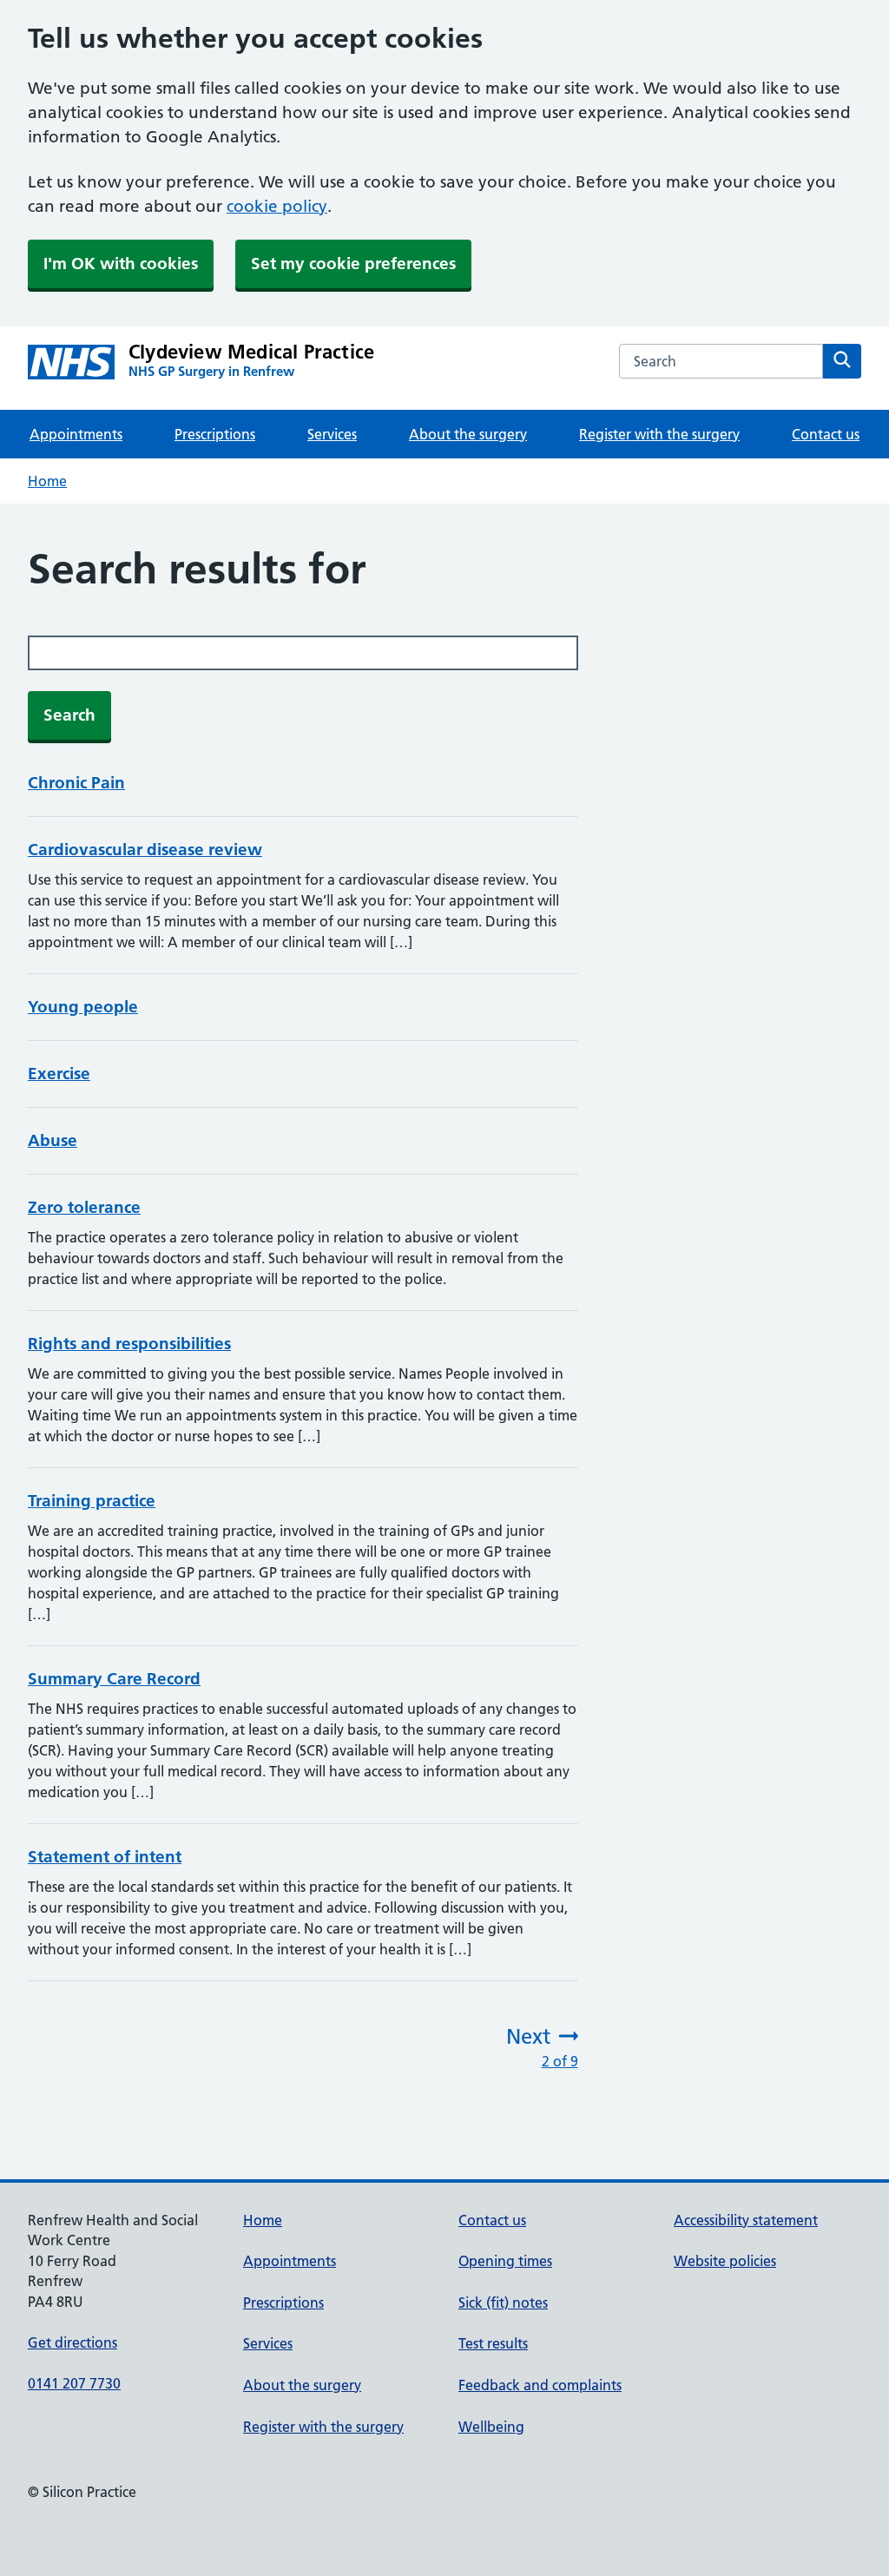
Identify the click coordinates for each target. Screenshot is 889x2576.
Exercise (59, 1074)
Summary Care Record (114, 1679)
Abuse (53, 1140)
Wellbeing (491, 2427)
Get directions (72, 2342)
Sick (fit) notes (503, 2303)
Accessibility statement (746, 2220)
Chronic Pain (76, 783)
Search (69, 715)
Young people (83, 1007)
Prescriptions (215, 434)
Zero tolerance (84, 1207)
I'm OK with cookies (121, 264)
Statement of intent (105, 1857)
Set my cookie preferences (353, 264)
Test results (493, 2343)
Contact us (826, 434)
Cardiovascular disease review (145, 850)
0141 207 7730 (74, 2383)
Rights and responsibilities (129, 1344)
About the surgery (468, 434)
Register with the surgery (659, 434)
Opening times (505, 2261)
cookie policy (277, 206)
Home (47, 481)
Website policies (725, 2261)
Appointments (76, 434)
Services (332, 434)
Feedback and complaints (540, 2385)
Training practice (92, 1501)
